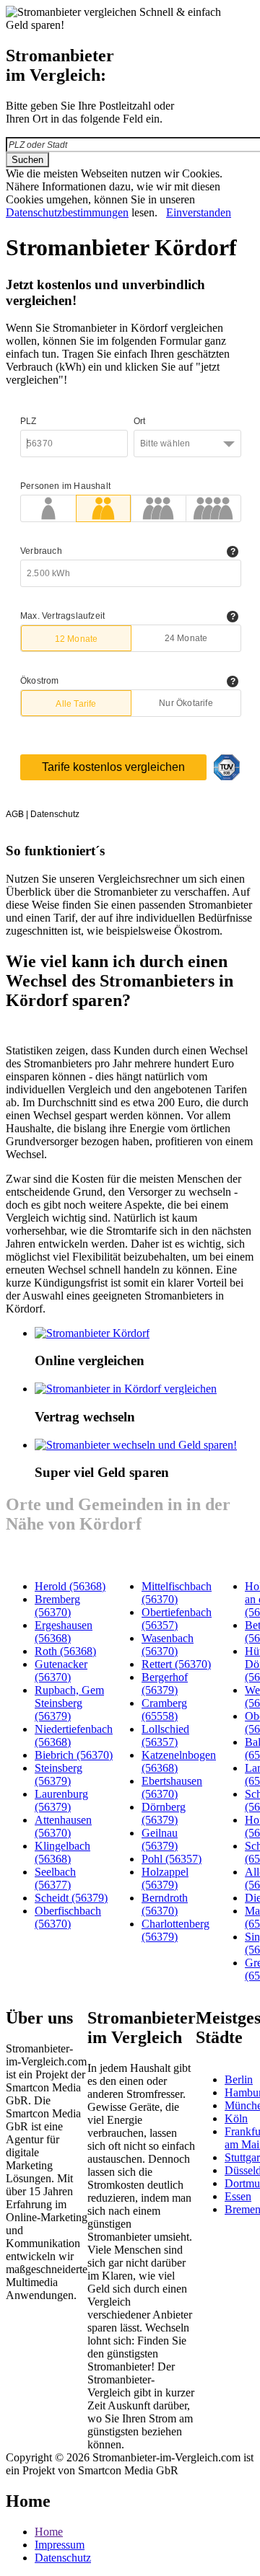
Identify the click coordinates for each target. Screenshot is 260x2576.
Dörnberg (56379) (164, 1813)
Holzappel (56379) (165, 1878)
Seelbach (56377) (55, 1878)
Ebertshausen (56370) (172, 1787)
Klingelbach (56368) (62, 1852)
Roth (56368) (65, 1651)
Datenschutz (63, 2558)
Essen (238, 2196)
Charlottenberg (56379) (175, 1930)
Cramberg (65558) (164, 1710)
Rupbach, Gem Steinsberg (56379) (69, 1703)
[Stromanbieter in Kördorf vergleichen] (126, 1389)
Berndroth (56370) (165, 1904)
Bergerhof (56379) (165, 1684)
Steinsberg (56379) (58, 1774)
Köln (236, 2118)
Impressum (60, 2545)
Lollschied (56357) (165, 1735)
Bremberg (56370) (57, 1606)
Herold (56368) (70, 1586)
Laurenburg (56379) (61, 1800)
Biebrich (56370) (74, 1755)
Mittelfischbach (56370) (177, 1593)
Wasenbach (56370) (168, 1645)
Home (49, 2532)
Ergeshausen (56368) (64, 1632)
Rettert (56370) (176, 1664)
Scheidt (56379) (71, 1898)
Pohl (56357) (172, 1859)
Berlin (239, 2079)
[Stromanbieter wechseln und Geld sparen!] (136, 1445)
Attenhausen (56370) (63, 1826)
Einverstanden (199, 212)
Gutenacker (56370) (61, 1671)
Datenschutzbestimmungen (67, 212)
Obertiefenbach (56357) (177, 1619)
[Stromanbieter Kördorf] (92, 1333)
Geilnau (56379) (160, 1839)
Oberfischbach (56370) (68, 1917)
